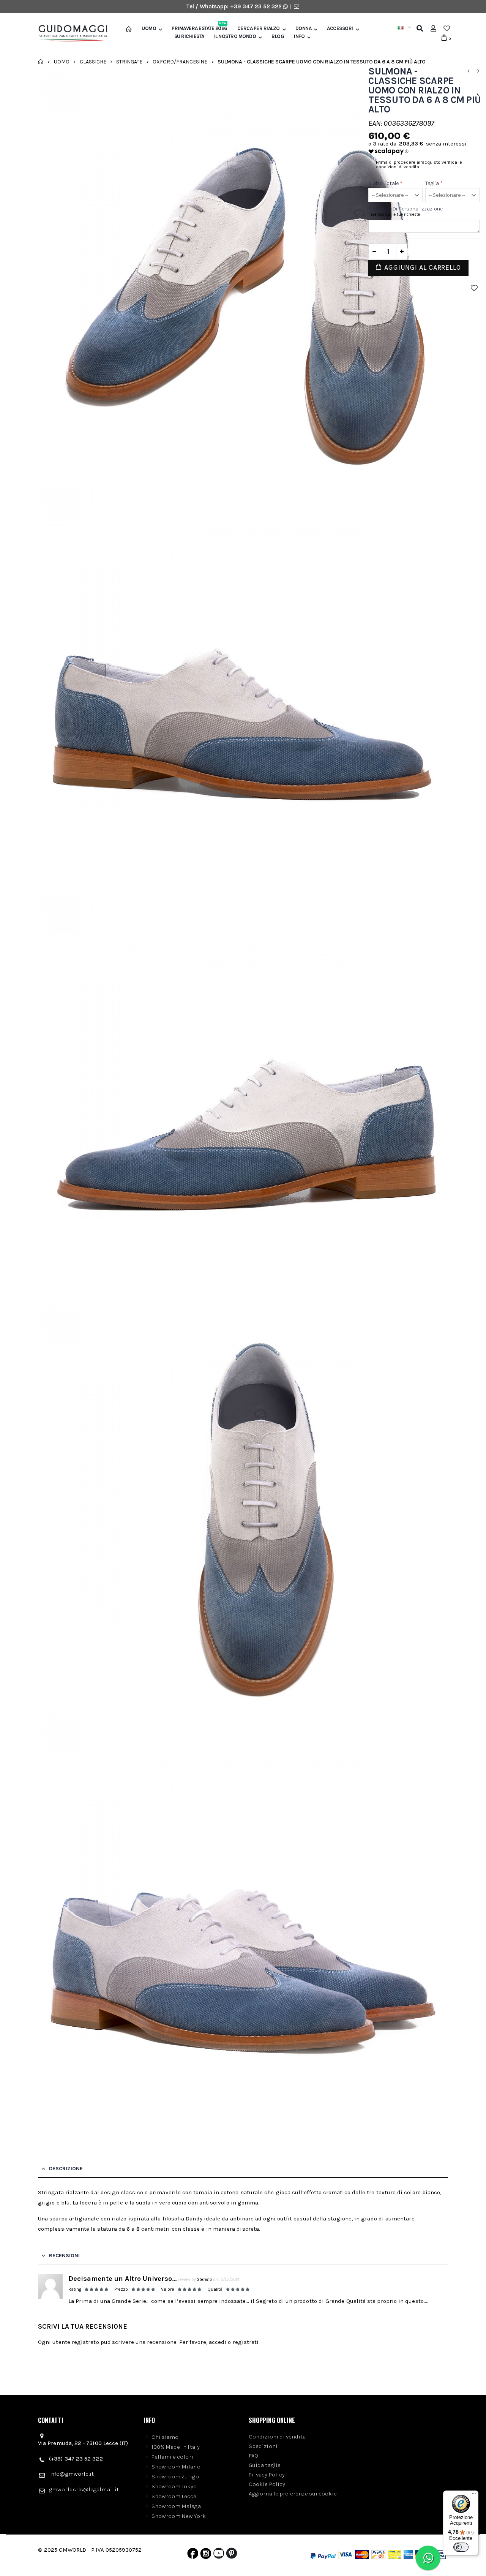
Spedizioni (263, 2446)
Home (41, 62)
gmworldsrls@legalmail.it (84, 2489)
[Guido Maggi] (70, 33)
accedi (218, 2342)
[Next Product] (478, 71)
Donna (304, 28)
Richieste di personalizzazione (406, 209)
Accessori (340, 28)
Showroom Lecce (174, 2496)
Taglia (434, 183)
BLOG (278, 36)
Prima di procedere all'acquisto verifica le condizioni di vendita (419, 164)
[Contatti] (297, 6)
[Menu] (474, 2495)
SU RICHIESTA (189, 36)
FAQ (253, 2456)
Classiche (93, 61)
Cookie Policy (267, 2484)
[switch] (461, 2547)
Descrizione (66, 2169)
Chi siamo (165, 2437)
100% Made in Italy (176, 2447)
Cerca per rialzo (259, 28)
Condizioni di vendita (277, 2437)
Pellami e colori (172, 2457)
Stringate (129, 61)
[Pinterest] (232, 2555)
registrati (246, 2342)
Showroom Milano (176, 2467)
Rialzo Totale (385, 183)
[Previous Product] (468, 71)
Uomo (149, 28)
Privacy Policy (267, 2475)
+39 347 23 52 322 (257, 6)
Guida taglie (265, 2465)
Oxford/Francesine (180, 61)
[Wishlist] (447, 28)
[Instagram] (206, 2555)
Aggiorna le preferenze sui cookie (293, 2494)
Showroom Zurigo (175, 2476)
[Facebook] (193, 2555)
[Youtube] (219, 2555)
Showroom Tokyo (174, 2486)
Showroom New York (179, 2516)
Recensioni (64, 2256)
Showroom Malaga (176, 2506)
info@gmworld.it (71, 2474)
